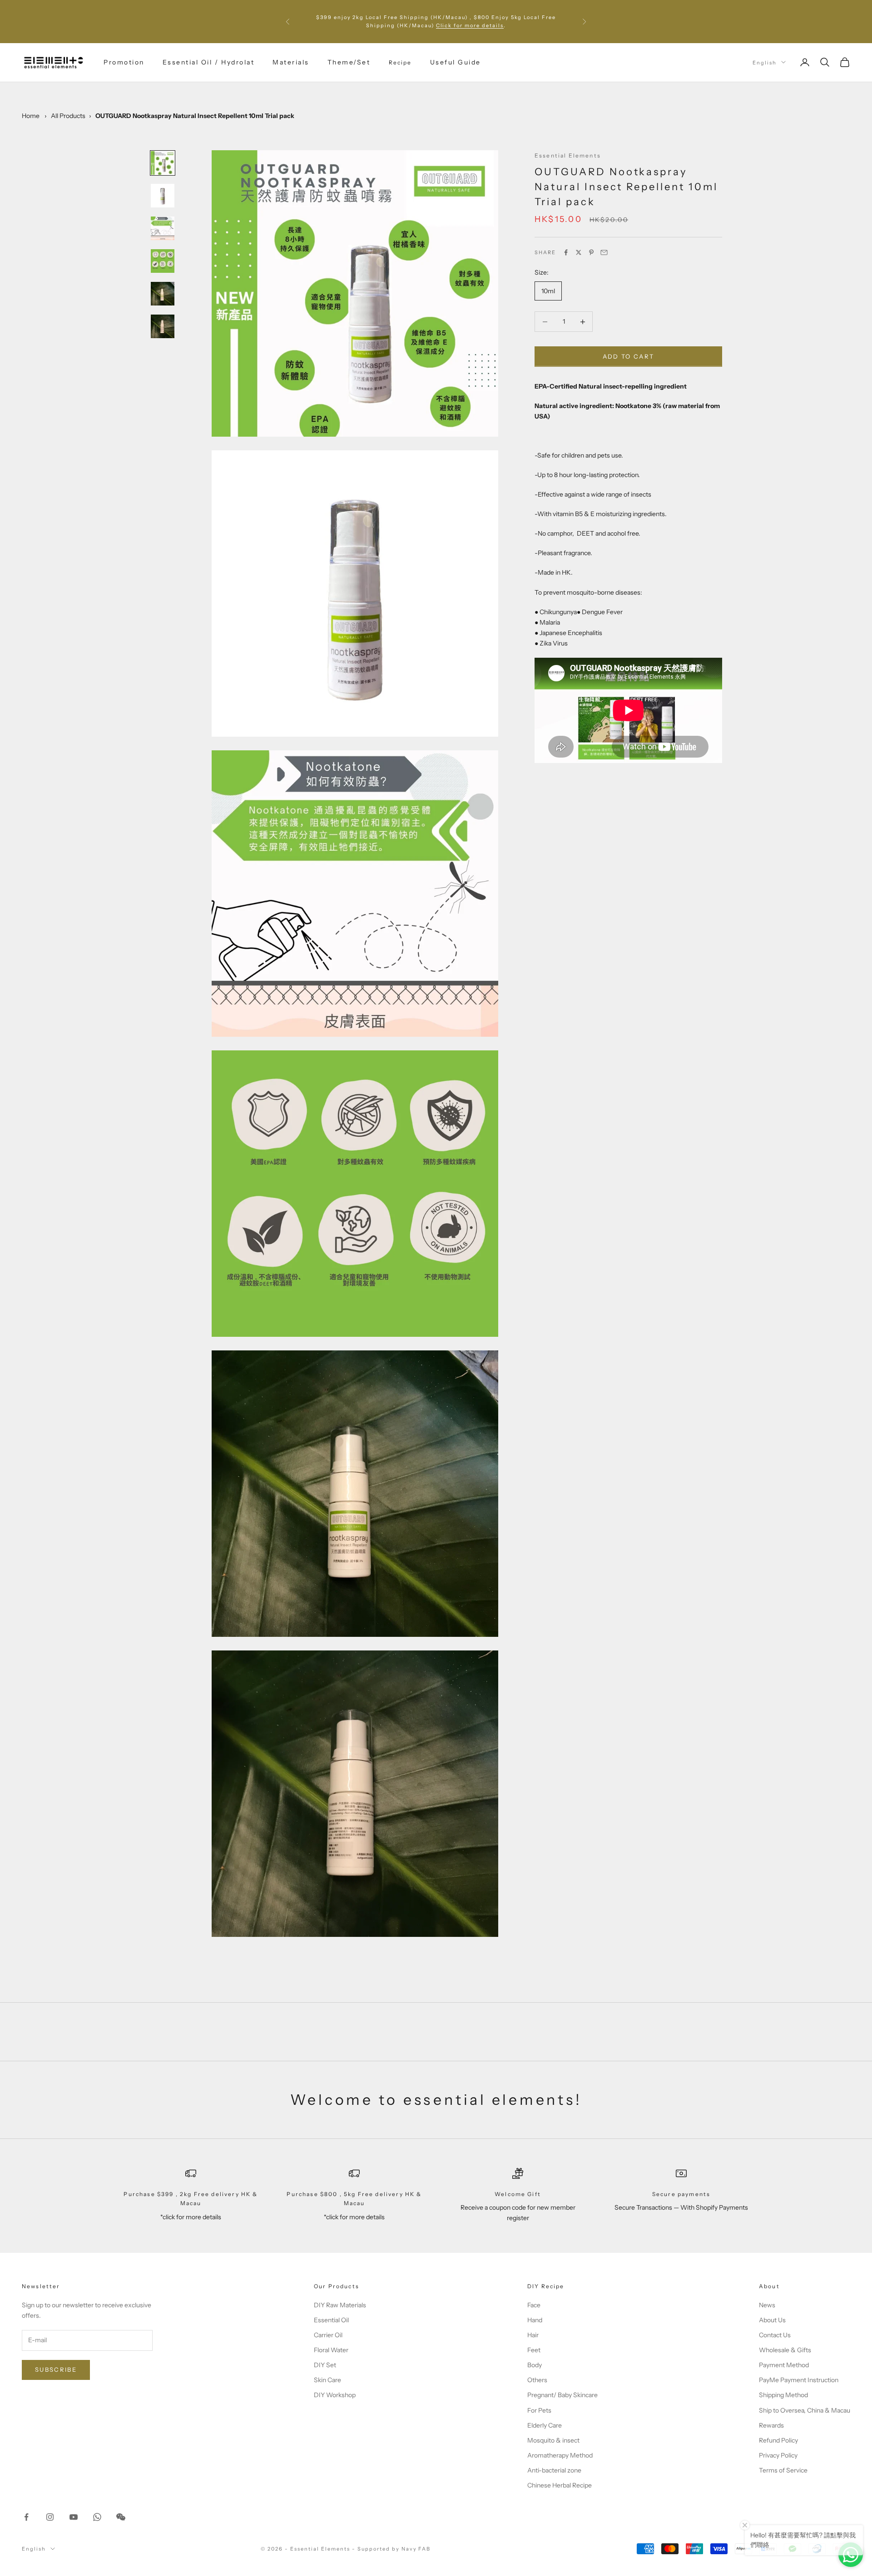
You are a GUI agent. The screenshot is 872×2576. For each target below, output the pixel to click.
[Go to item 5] (163, 294)
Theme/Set (349, 62)
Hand (535, 2320)
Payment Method (784, 2365)
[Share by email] (604, 252)
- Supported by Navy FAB (391, 2549)
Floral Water (331, 2350)
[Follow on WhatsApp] (97, 2517)
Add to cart (629, 356)
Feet (534, 2350)
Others (537, 2380)
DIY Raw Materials (340, 2305)
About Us (772, 2320)
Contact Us (775, 2335)
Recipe (400, 62)
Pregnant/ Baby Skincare (562, 2395)
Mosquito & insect (553, 2440)
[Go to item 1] (163, 163)
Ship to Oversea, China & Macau (805, 2410)
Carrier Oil (328, 2335)
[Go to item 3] (163, 228)
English (765, 62)
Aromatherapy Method (560, 2455)
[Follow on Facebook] (26, 2517)
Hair (533, 2335)
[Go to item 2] (163, 196)
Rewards (771, 2425)
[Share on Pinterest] (591, 252)
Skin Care (327, 2380)
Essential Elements (568, 155)
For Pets (539, 2410)
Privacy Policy (778, 2455)
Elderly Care (545, 2425)
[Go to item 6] (163, 326)
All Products (68, 116)
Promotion (124, 62)
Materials (291, 62)
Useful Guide (456, 62)
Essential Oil (331, 2320)
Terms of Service (783, 2470)
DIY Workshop (335, 2395)
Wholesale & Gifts (785, 2350)
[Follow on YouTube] (74, 2517)
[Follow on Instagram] (50, 2517)
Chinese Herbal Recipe (560, 2485)
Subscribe (56, 2369)
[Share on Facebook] (566, 252)
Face (534, 2305)
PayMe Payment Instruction (799, 2380)
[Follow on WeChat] (121, 2517)
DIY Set (325, 2365)
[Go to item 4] (163, 261)
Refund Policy (778, 2440)
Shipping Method (783, 2395)
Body (535, 2365)
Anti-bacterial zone (554, 2470)
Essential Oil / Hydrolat (208, 62)
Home (31, 116)
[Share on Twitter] (579, 252)
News (767, 2305)
